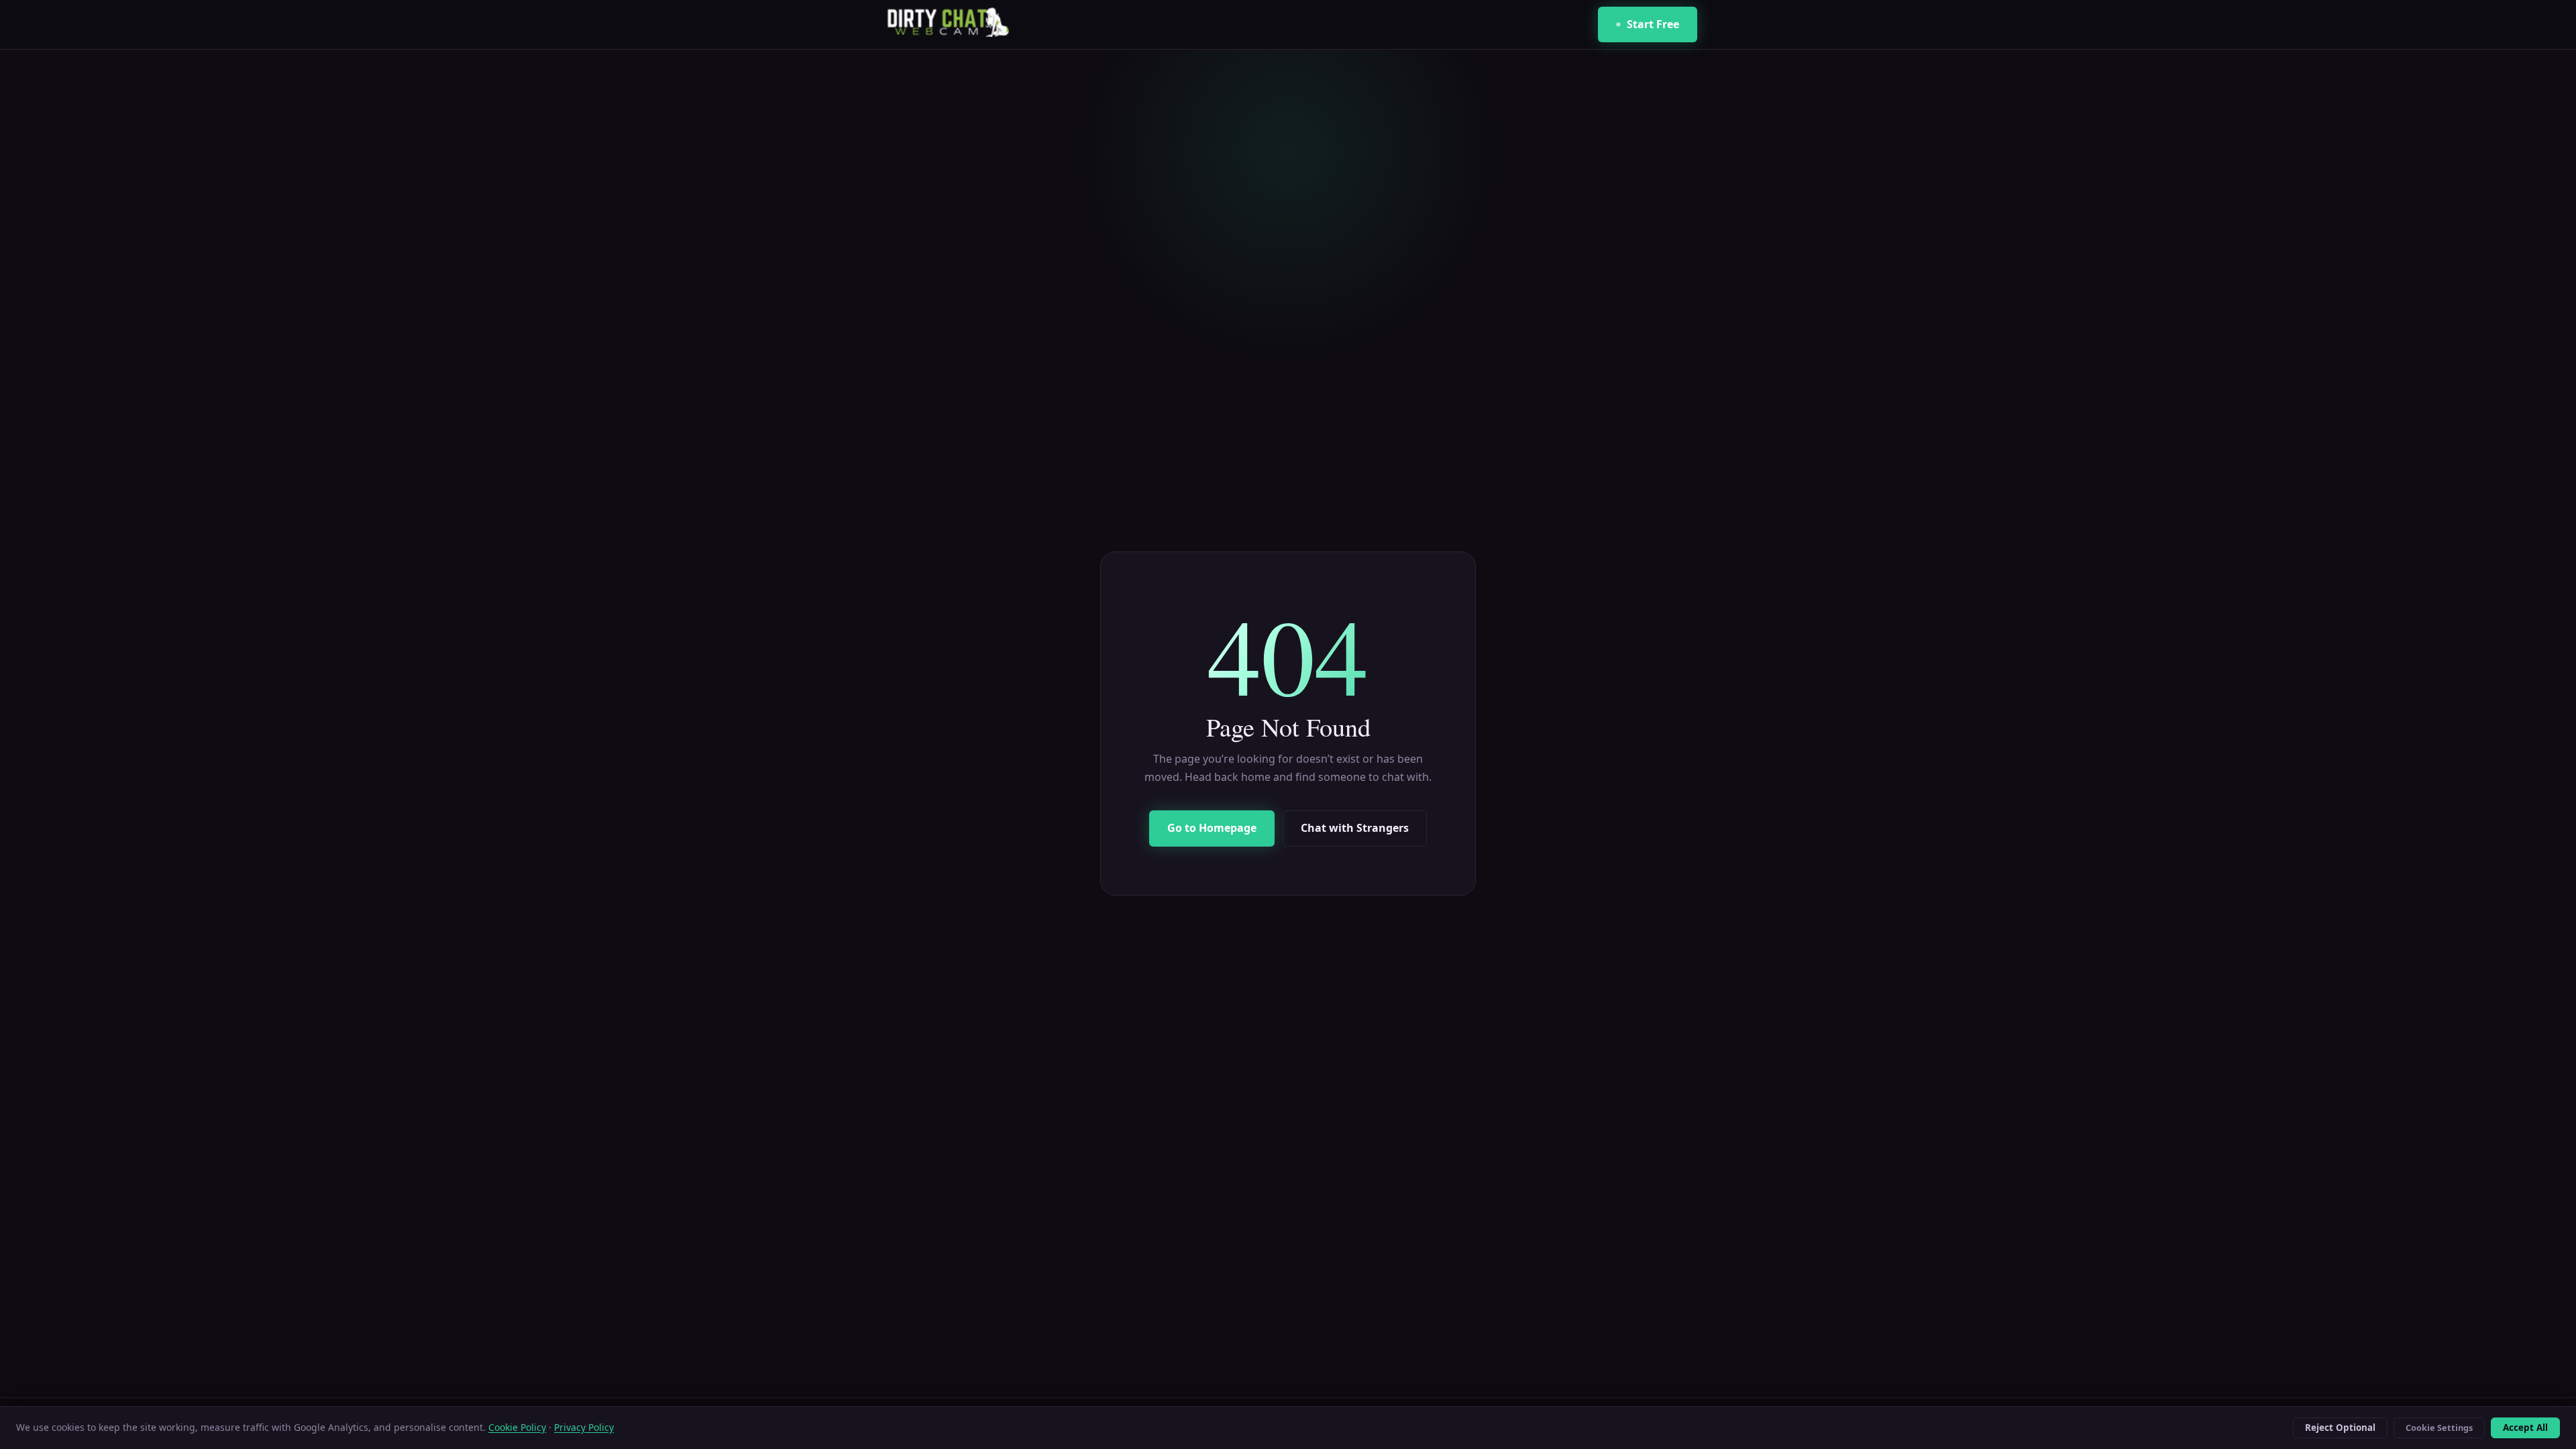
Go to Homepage (1212, 828)
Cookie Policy (517, 1427)
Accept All (2525, 1428)
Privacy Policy (584, 1427)
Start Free (1653, 24)
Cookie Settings (2439, 1428)
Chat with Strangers (1355, 828)
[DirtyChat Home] (944, 25)
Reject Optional (2340, 1428)
